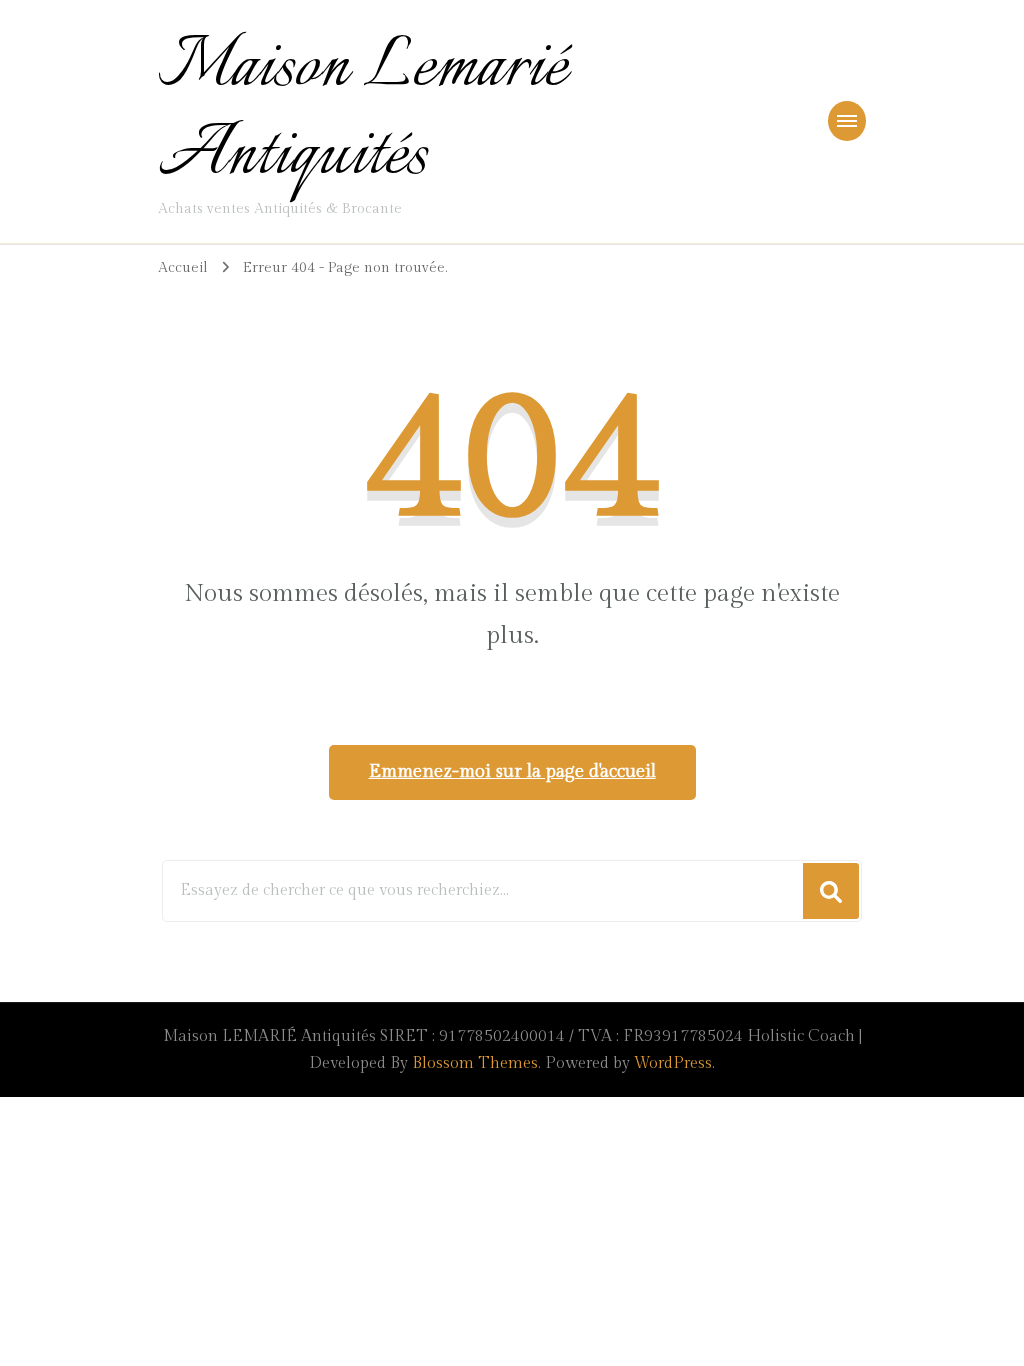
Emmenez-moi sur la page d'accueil (512, 771)
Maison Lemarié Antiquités (362, 113)
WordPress (673, 1063)
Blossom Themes (475, 1063)
